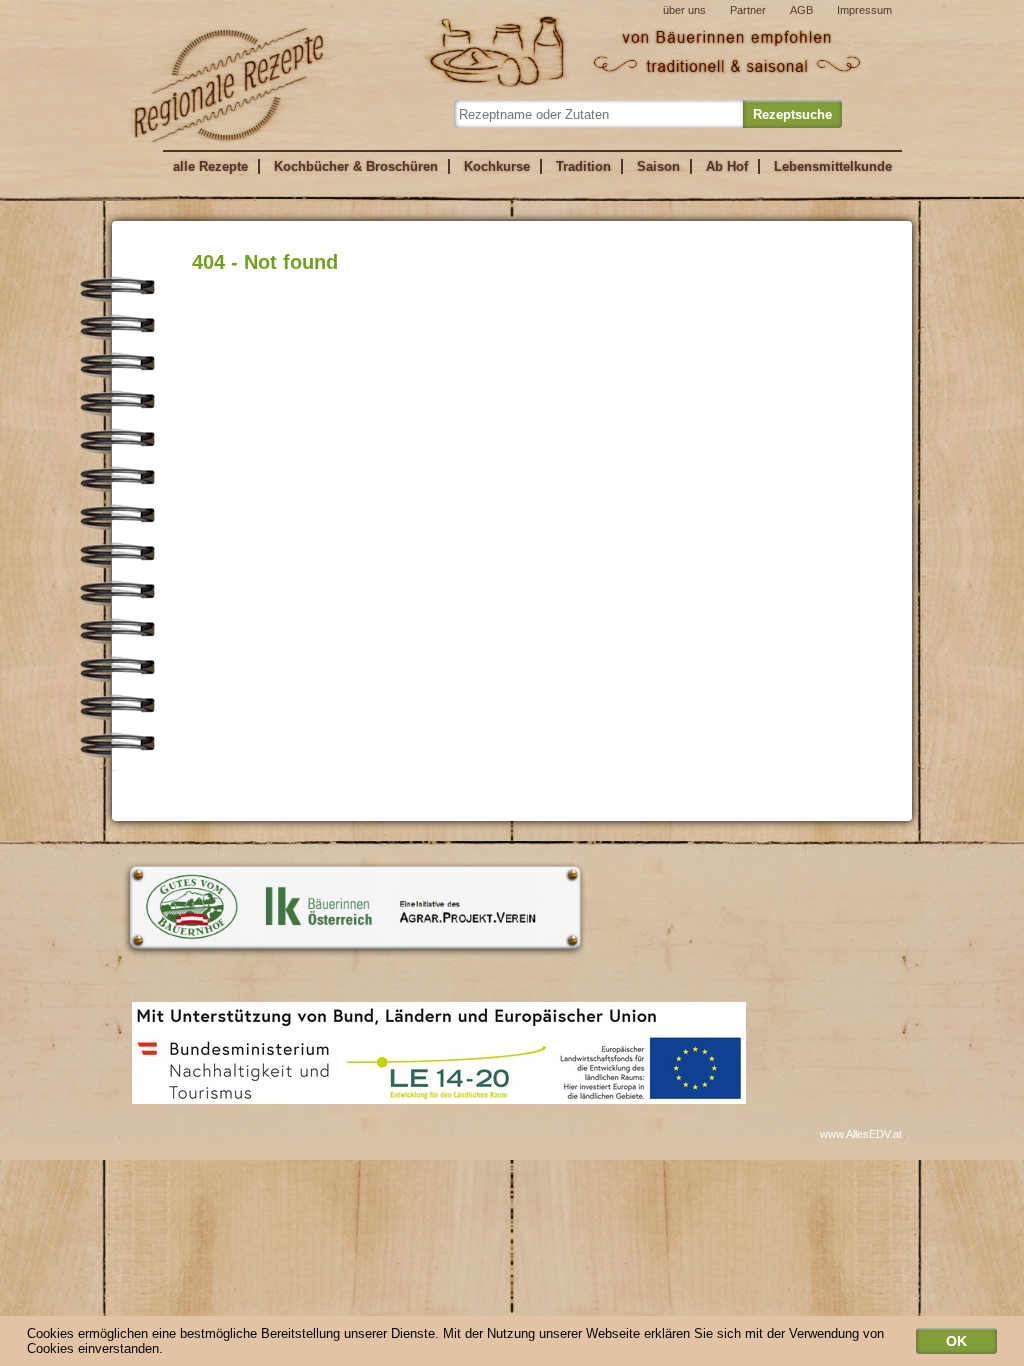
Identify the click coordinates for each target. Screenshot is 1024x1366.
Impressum (864, 10)
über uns (684, 10)
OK (956, 1341)
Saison (658, 166)
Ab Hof (727, 166)
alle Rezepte (210, 166)
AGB (801, 10)
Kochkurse (497, 166)
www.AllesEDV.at (861, 1134)
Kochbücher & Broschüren (356, 166)
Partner (748, 10)
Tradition (583, 166)
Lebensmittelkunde (833, 166)
